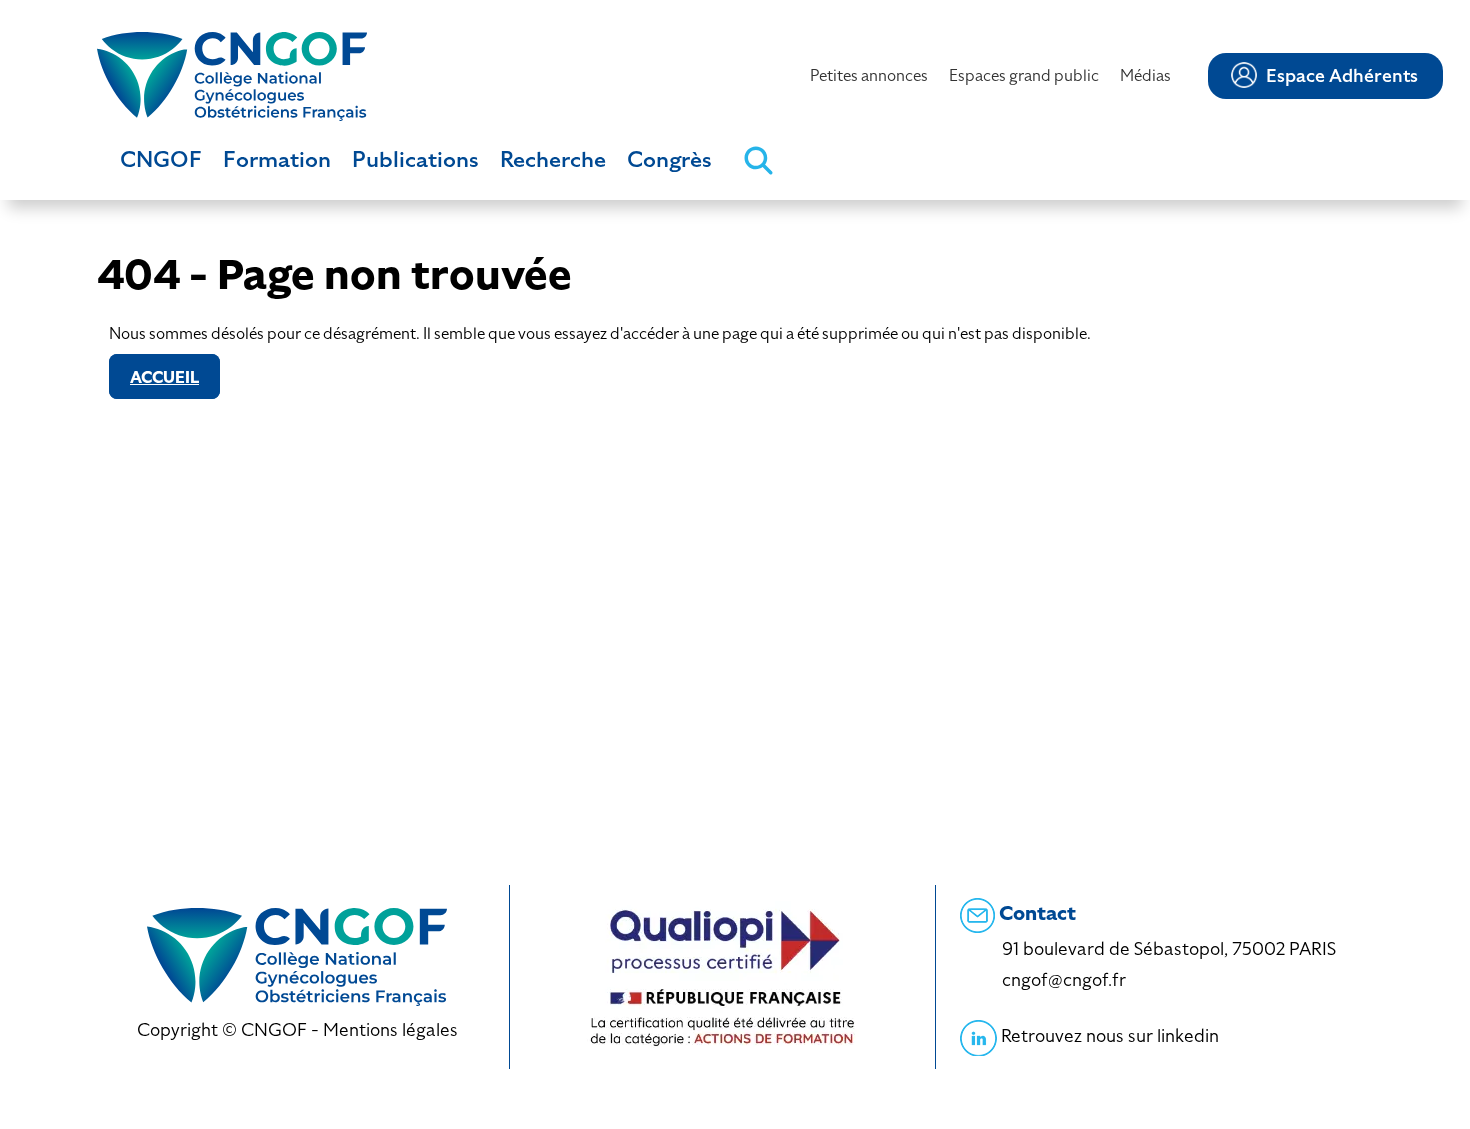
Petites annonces (869, 75)
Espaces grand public (1024, 75)
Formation (277, 159)
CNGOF (161, 159)
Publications (415, 159)
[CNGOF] (232, 74)
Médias (1145, 75)
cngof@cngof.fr (1064, 979)
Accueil (164, 377)
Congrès (669, 159)
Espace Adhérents (1342, 76)
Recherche (553, 159)
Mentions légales (390, 1029)
